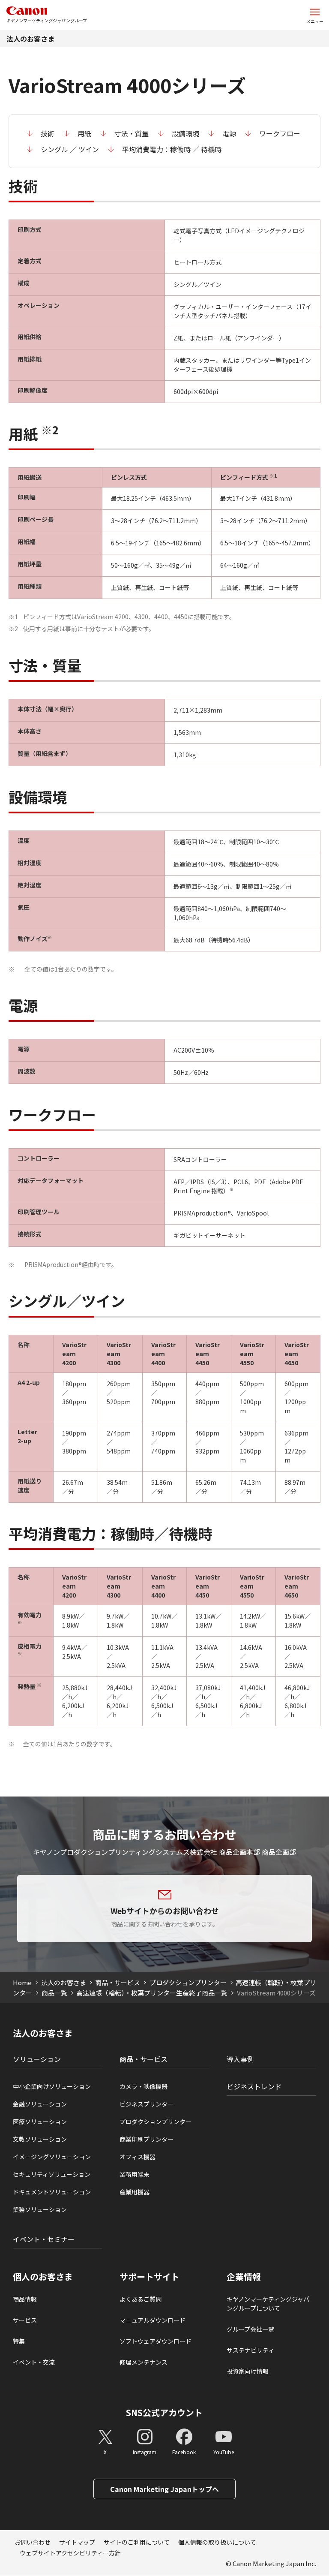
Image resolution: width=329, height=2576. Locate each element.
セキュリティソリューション (52, 2174)
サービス (25, 2320)
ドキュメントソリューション (52, 2192)
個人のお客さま (43, 2277)
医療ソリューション (40, 2122)
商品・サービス (118, 1982)
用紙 (84, 133)
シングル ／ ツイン (70, 149)
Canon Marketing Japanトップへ (164, 2489)
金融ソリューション (40, 2104)
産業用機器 (135, 2192)
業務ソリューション (40, 2209)
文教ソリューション (40, 2139)
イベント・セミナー (44, 2239)
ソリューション (37, 2059)
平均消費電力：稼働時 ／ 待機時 (172, 149)
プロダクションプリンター (188, 1982)
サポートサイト (150, 2277)
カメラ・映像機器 (144, 2086)
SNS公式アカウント (164, 2412)
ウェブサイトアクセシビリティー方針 (70, 2553)
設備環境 (185, 133)
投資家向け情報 (248, 2371)
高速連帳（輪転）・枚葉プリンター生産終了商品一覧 (152, 1993)
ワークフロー (280, 133)
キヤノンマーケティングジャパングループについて (268, 2304)
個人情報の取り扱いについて (217, 2542)
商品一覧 (54, 1993)
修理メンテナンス (144, 2362)
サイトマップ (77, 2542)
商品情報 (25, 2299)
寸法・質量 (132, 133)
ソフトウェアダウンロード (156, 2341)
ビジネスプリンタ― (147, 2104)
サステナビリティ (250, 2350)
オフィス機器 (138, 2157)
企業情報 (244, 2277)
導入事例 (240, 2059)
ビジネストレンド (254, 2086)
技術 (48, 133)
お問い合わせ (33, 2542)
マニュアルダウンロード (153, 2320)
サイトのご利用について (137, 2542)
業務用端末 (135, 2174)
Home (22, 1982)
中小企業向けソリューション (52, 2086)
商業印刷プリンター (147, 2139)
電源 (229, 133)
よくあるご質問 (141, 2299)
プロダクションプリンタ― (156, 2122)
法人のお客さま (30, 39)
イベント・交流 (34, 2362)
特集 (19, 2341)
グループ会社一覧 (250, 2329)
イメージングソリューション (52, 2157)
